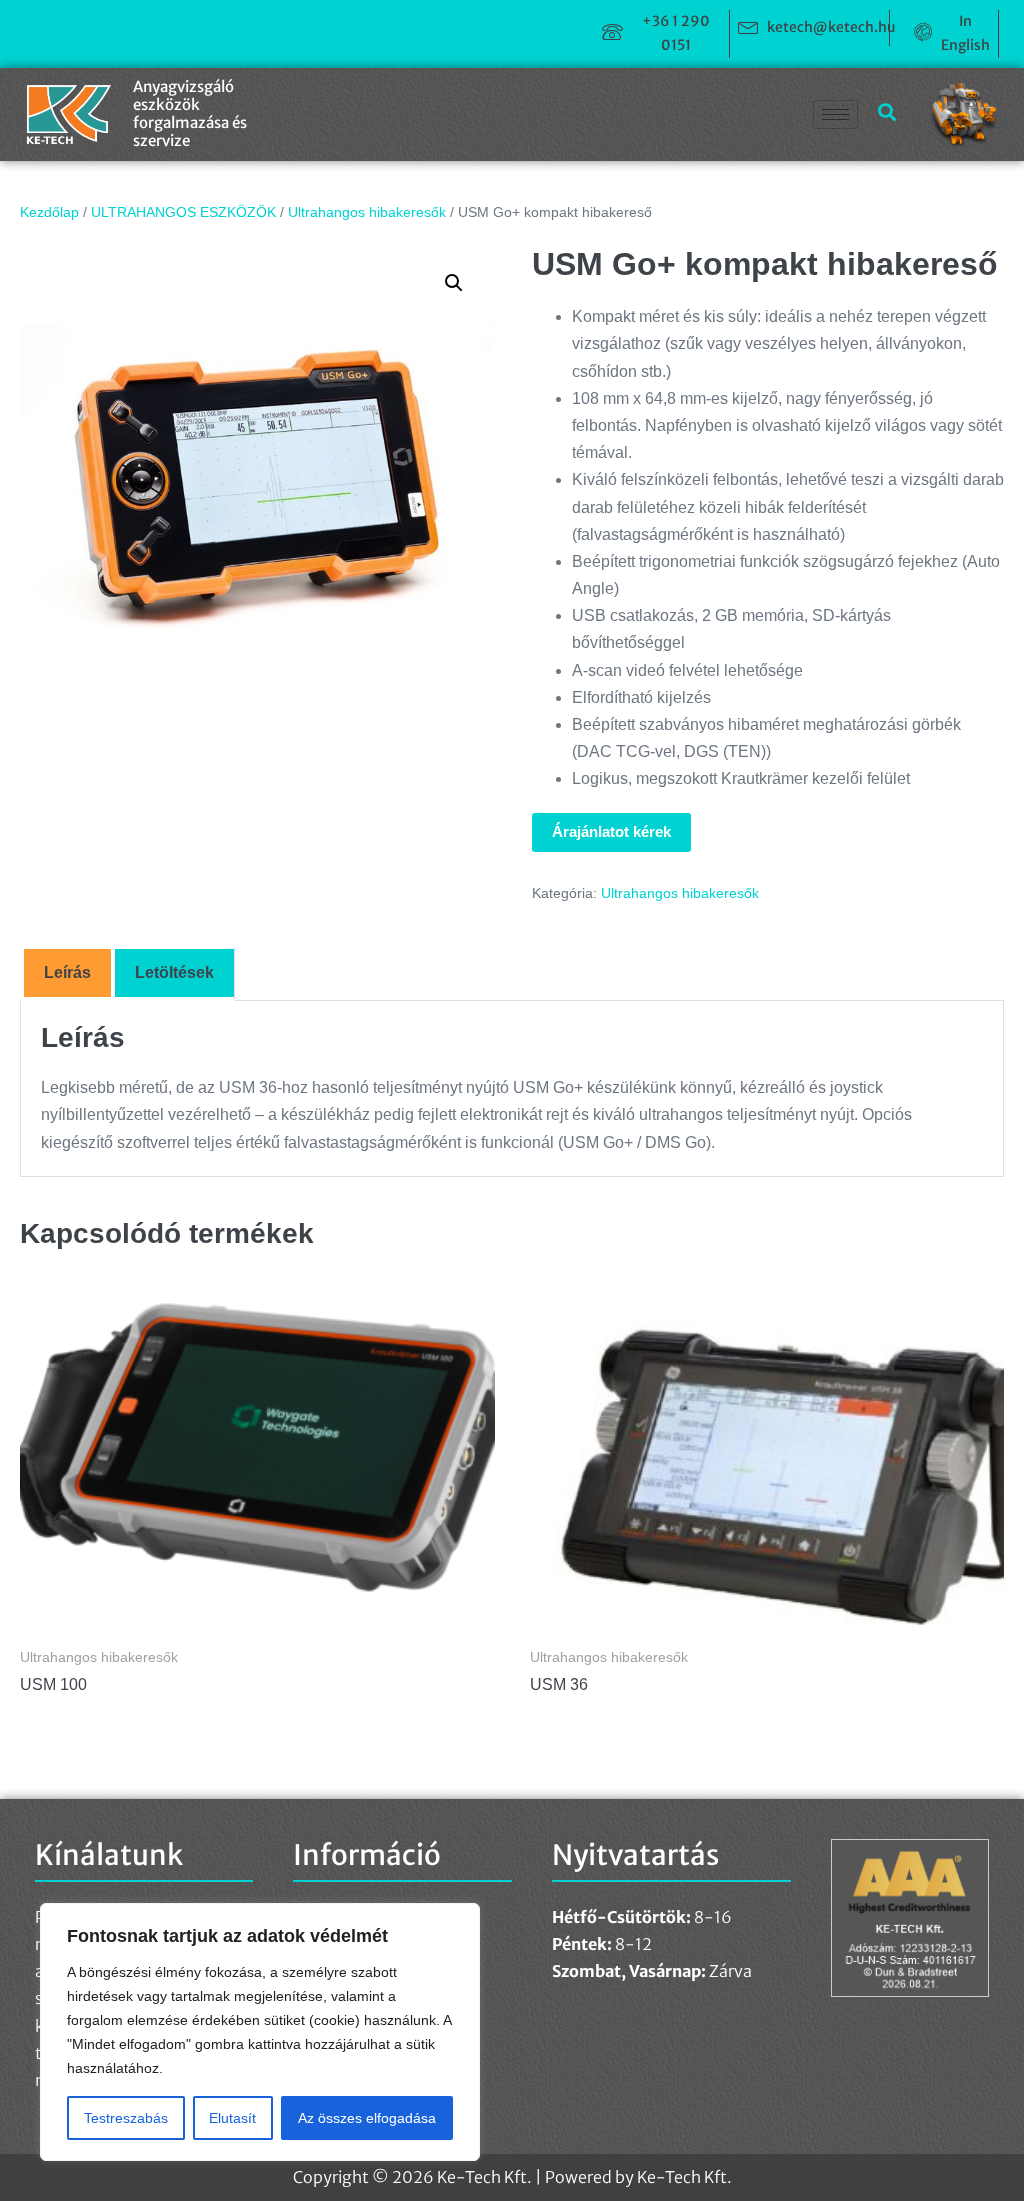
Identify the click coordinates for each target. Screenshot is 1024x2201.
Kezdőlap (49, 212)
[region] (260, 2032)
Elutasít (232, 2118)
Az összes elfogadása (367, 2118)
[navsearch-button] (879, 114)
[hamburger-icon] (835, 114)
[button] (454, 283)
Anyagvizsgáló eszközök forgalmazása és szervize (190, 113)
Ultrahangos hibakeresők (367, 212)
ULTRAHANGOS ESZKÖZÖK (183, 212)
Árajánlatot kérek (611, 831)
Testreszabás (126, 2118)
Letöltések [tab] (174, 972)
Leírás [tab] (67, 972)
